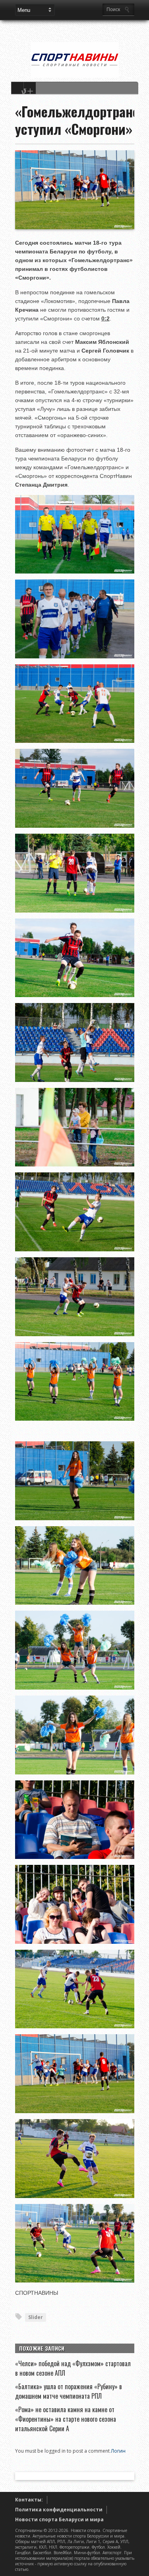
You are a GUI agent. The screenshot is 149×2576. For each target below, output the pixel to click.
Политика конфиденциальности (59, 2510)
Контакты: (29, 2500)
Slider (36, 2317)
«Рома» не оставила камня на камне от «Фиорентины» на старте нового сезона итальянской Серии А (66, 2419)
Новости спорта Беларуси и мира (59, 2519)
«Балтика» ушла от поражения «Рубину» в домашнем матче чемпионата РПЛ (69, 2391)
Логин (118, 2451)
